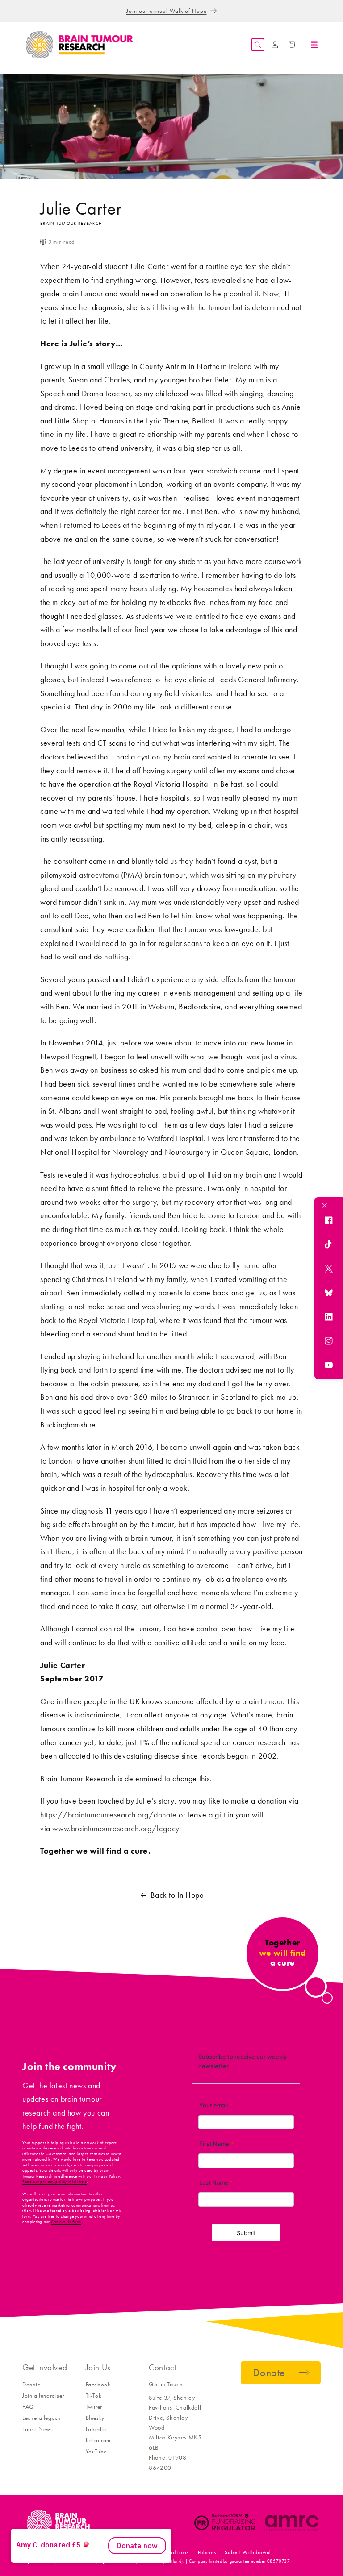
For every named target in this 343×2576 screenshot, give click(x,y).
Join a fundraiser (43, 2396)
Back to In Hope (177, 1895)
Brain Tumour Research (71, 2552)
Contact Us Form (66, 2222)
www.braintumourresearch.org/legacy (115, 1829)
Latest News (38, 2429)
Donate (31, 2384)
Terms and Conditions (163, 2552)
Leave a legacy (42, 2418)
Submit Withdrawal (248, 2552)
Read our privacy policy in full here (55, 2182)
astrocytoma (99, 875)
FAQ (28, 2407)
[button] (258, 45)
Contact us (116, 2552)
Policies (207, 2552)
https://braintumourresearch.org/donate (109, 1815)
